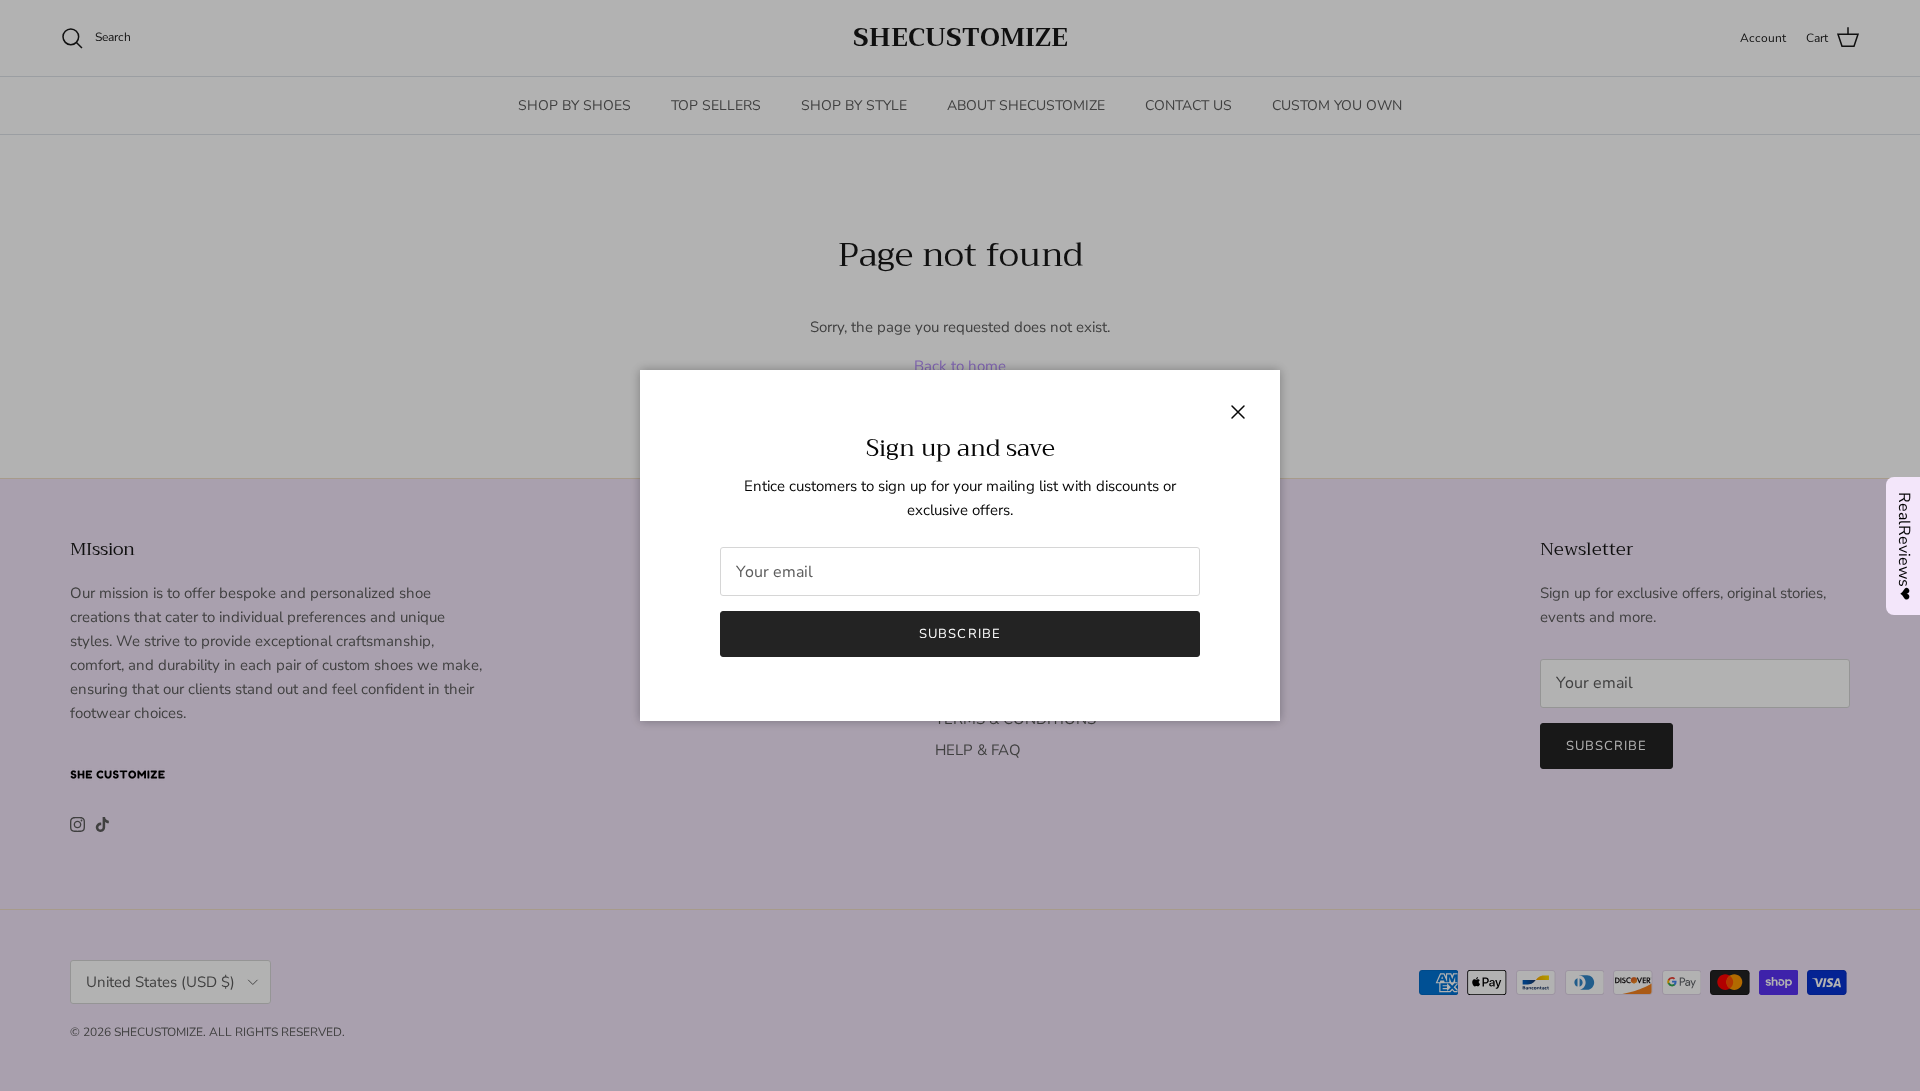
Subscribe (959, 634)
